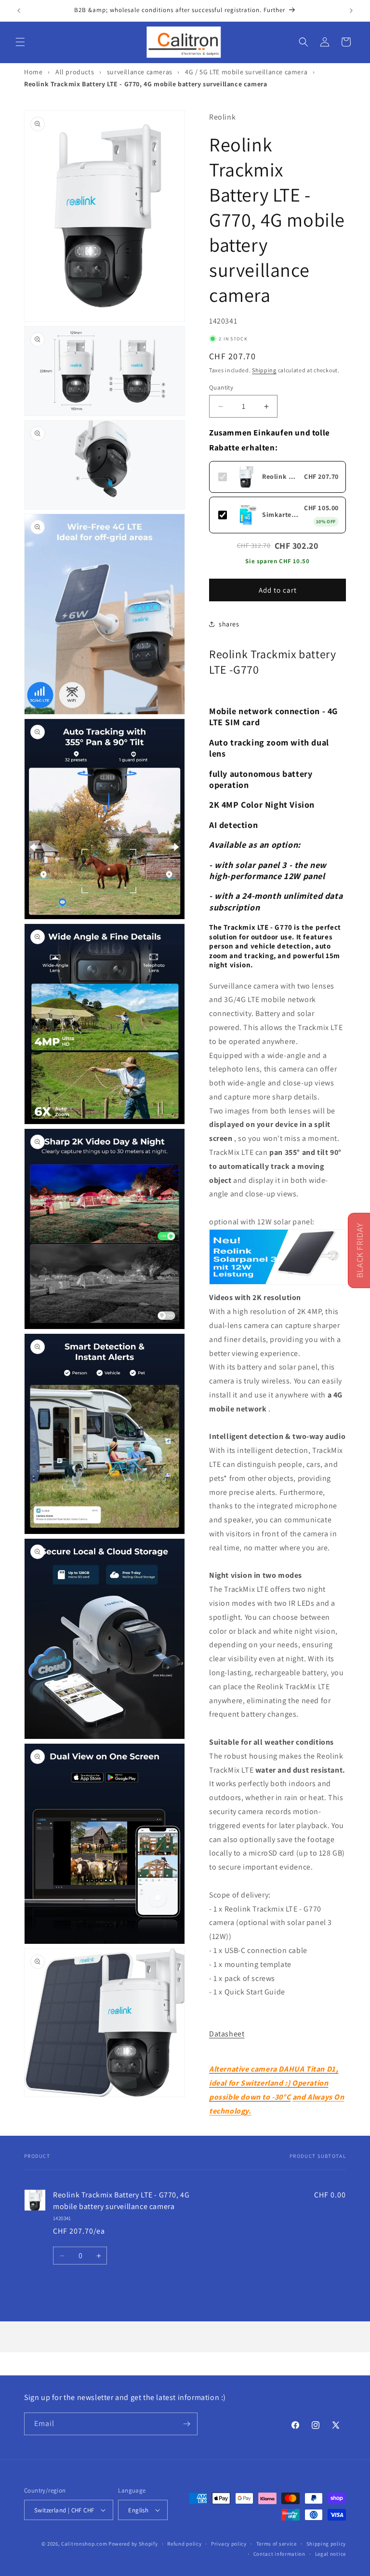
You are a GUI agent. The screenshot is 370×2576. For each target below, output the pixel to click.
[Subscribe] (186, 2424)
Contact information (279, 2554)
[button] (20, 42)
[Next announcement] (351, 11)
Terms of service (277, 2544)
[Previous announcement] (19, 11)
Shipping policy (326, 2544)
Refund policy (184, 2544)
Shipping (264, 370)
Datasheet (227, 2034)
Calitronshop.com (84, 2544)
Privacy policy (229, 2544)
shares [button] (229, 624)
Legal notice (330, 2554)
